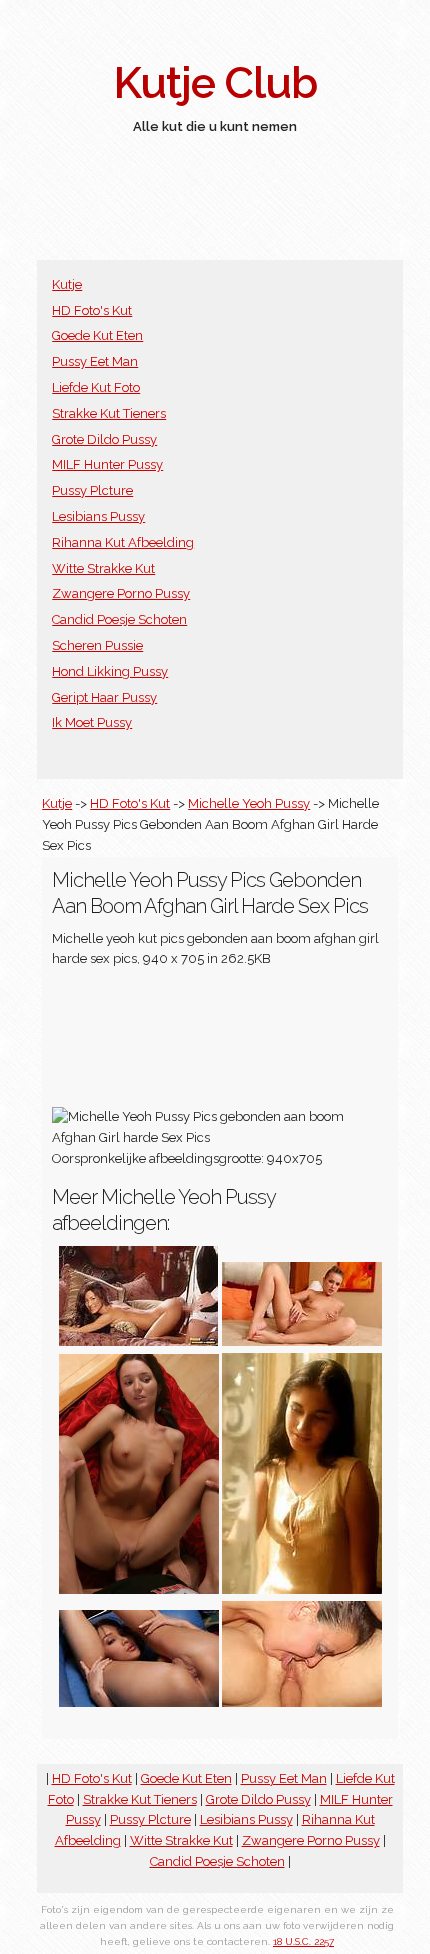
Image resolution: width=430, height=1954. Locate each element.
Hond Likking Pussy (110, 671)
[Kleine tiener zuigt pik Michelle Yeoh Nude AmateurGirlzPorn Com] (302, 1589)
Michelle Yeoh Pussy (249, 803)
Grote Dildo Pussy (104, 439)
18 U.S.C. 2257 (303, 1941)
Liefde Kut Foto (96, 387)
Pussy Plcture (92, 490)
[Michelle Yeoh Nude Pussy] (302, 1341)
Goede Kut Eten (97, 335)
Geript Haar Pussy (104, 697)
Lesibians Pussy (98, 516)
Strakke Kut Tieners (109, 413)
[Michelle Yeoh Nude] (139, 1702)
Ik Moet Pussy (92, 722)
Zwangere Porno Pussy (121, 593)
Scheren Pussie (97, 645)
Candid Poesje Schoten (119, 619)
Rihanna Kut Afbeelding (123, 542)
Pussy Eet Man (95, 361)
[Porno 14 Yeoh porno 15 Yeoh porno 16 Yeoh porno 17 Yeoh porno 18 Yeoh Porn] (139, 1589)
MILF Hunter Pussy (107, 464)
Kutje (67, 284)
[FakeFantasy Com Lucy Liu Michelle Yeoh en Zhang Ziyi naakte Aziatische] (139, 1341)
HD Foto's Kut (92, 310)
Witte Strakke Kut (103, 568)
